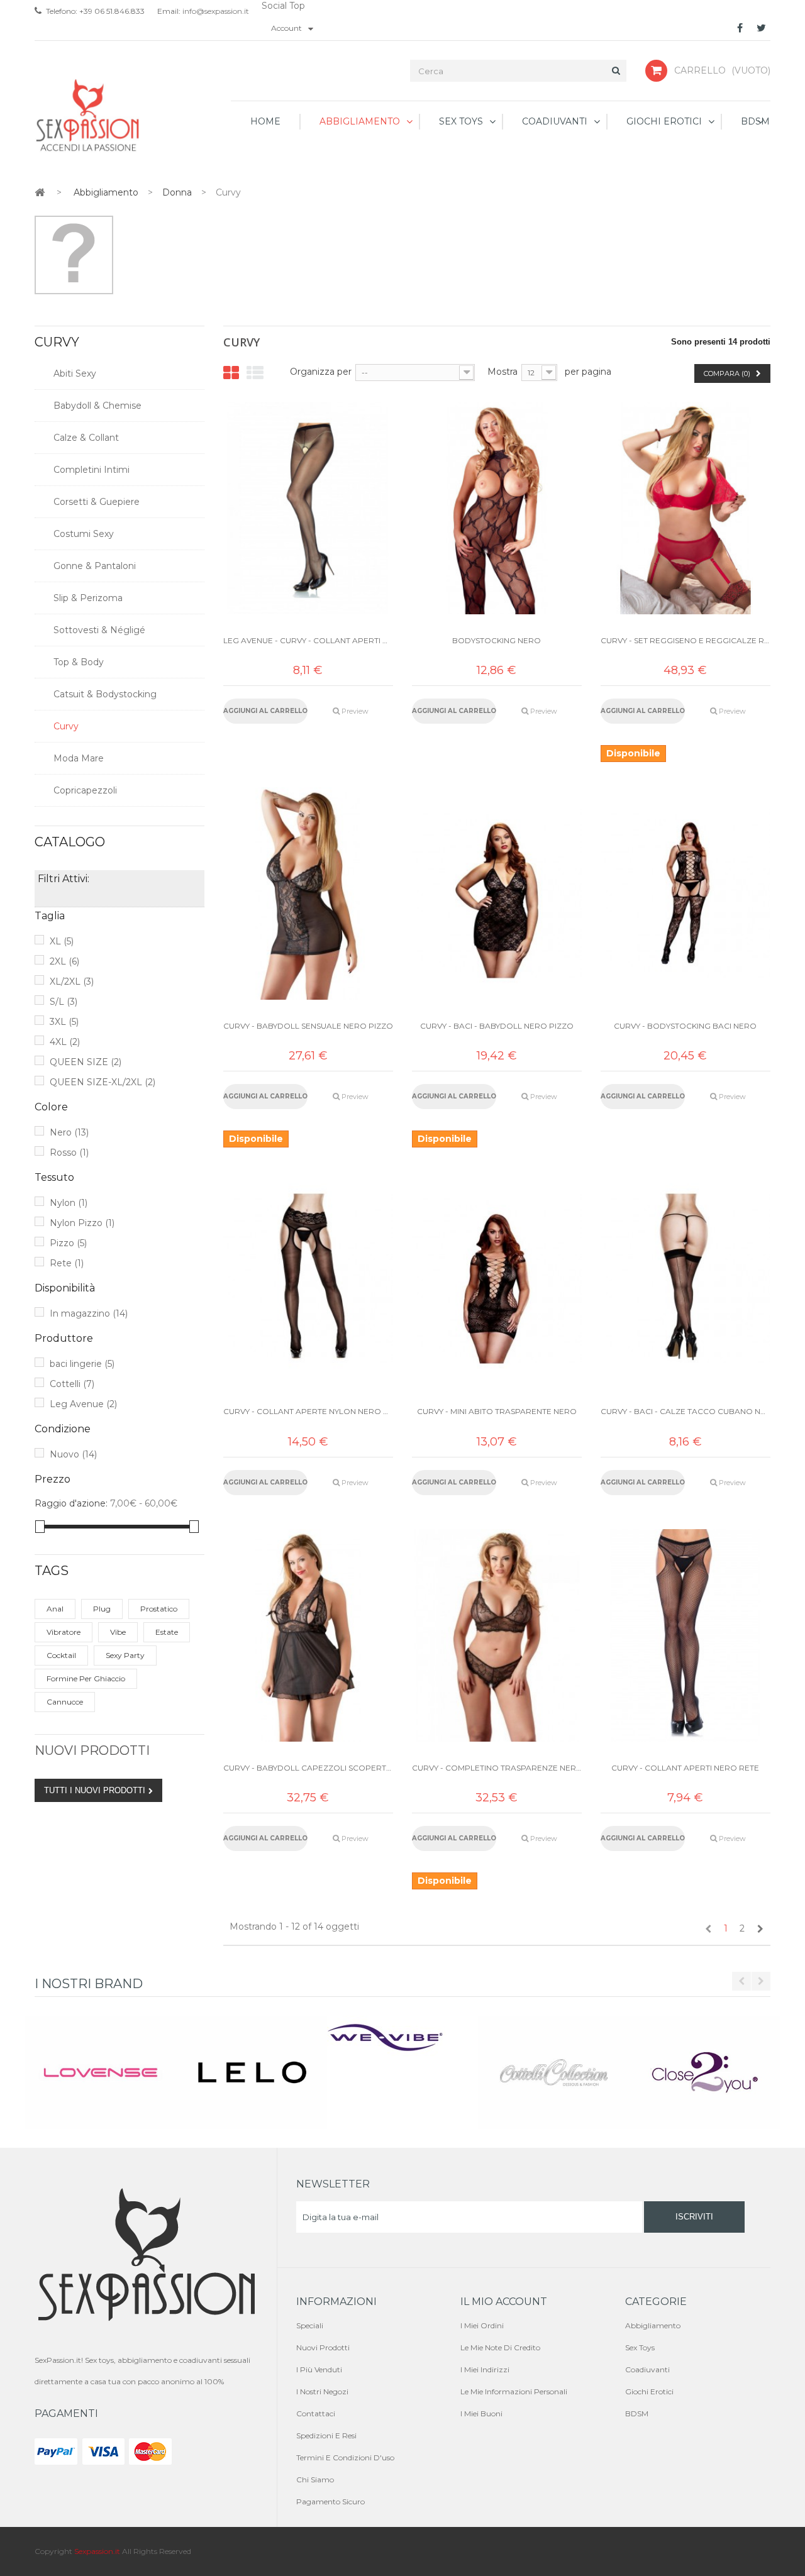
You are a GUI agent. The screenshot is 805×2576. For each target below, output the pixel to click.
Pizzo (68, 1243)
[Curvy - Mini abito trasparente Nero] (497, 1279)
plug (102, 1609)
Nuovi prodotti (92, 1750)
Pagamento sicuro (330, 2501)
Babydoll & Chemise (97, 406)
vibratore (64, 1632)
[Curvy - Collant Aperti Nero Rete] (686, 1635)
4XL (65, 1042)
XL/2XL (72, 981)
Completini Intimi (92, 470)
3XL (64, 1022)
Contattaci (316, 2413)
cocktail (61, 1655)
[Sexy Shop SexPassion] (88, 116)
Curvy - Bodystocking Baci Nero (685, 1026)
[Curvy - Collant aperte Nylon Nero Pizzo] (308, 1279)
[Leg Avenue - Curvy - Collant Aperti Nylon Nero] (308, 508)
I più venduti (319, 2369)
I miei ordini (482, 2325)
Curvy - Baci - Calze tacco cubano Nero (686, 1411)
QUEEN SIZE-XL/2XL (103, 1082)
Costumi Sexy (84, 534)
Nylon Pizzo (82, 1223)
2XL (64, 961)
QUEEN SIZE (86, 1062)
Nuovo (73, 1454)
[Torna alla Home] (40, 192)
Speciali (310, 2325)
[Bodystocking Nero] (497, 508)
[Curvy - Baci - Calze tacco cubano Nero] (686, 1279)
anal (55, 1609)
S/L (64, 1002)
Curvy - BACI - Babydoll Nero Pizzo (497, 1026)
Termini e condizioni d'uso (345, 2457)
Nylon (69, 1203)
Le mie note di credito (500, 2347)
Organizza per (321, 372)
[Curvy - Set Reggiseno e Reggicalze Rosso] (686, 508)
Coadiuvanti (647, 2369)
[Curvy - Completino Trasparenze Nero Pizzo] (497, 1635)
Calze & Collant (86, 438)
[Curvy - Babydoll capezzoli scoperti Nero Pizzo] (308, 1635)
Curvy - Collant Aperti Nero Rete (685, 1768)
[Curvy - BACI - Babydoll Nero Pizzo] (497, 893)
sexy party (125, 1655)
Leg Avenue (83, 1404)
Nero (69, 1132)
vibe (118, 1632)
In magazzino (89, 1313)
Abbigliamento (653, 2325)
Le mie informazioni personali (514, 2391)
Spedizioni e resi (326, 2435)
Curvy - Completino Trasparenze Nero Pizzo (497, 1768)
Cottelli (72, 1384)
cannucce (65, 1702)
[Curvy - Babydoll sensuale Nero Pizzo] (308, 893)
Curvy (66, 726)
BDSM (637, 2413)
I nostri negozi (322, 2391)
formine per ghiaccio (86, 1678)
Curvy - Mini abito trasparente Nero (497, 1411)
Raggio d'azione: (71, 1503)
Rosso (69, 1153)
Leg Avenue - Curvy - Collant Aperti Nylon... (308, 640)
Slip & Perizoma (88, 598)
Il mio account (504, 2302)
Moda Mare (79, 758)
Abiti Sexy (75, 373)
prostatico (159, 1609)
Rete (67, 1263)
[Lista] (255, 373)
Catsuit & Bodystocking (105, 694)
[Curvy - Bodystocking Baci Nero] (686, 893)
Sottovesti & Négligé (99, 630)
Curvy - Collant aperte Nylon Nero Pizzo (308, 1411)
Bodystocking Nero (497, 640)
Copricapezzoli (85, 790)
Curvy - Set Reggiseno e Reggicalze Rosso (686, 640)
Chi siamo (315, 2479)
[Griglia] (231, 373)
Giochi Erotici (649, 2391)
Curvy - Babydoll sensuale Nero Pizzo (308, 1026)
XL (62, 941)
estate (167, 1632)
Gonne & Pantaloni (95, 566)
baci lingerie (82, 1364)
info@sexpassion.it (215, 11)
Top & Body (79, 662)
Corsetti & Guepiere (97, 502)
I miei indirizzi (485, 2369)
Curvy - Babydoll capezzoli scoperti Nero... (308, 1768)
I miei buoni (481, 2413)
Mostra (502, 372)
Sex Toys (640, 2347)
